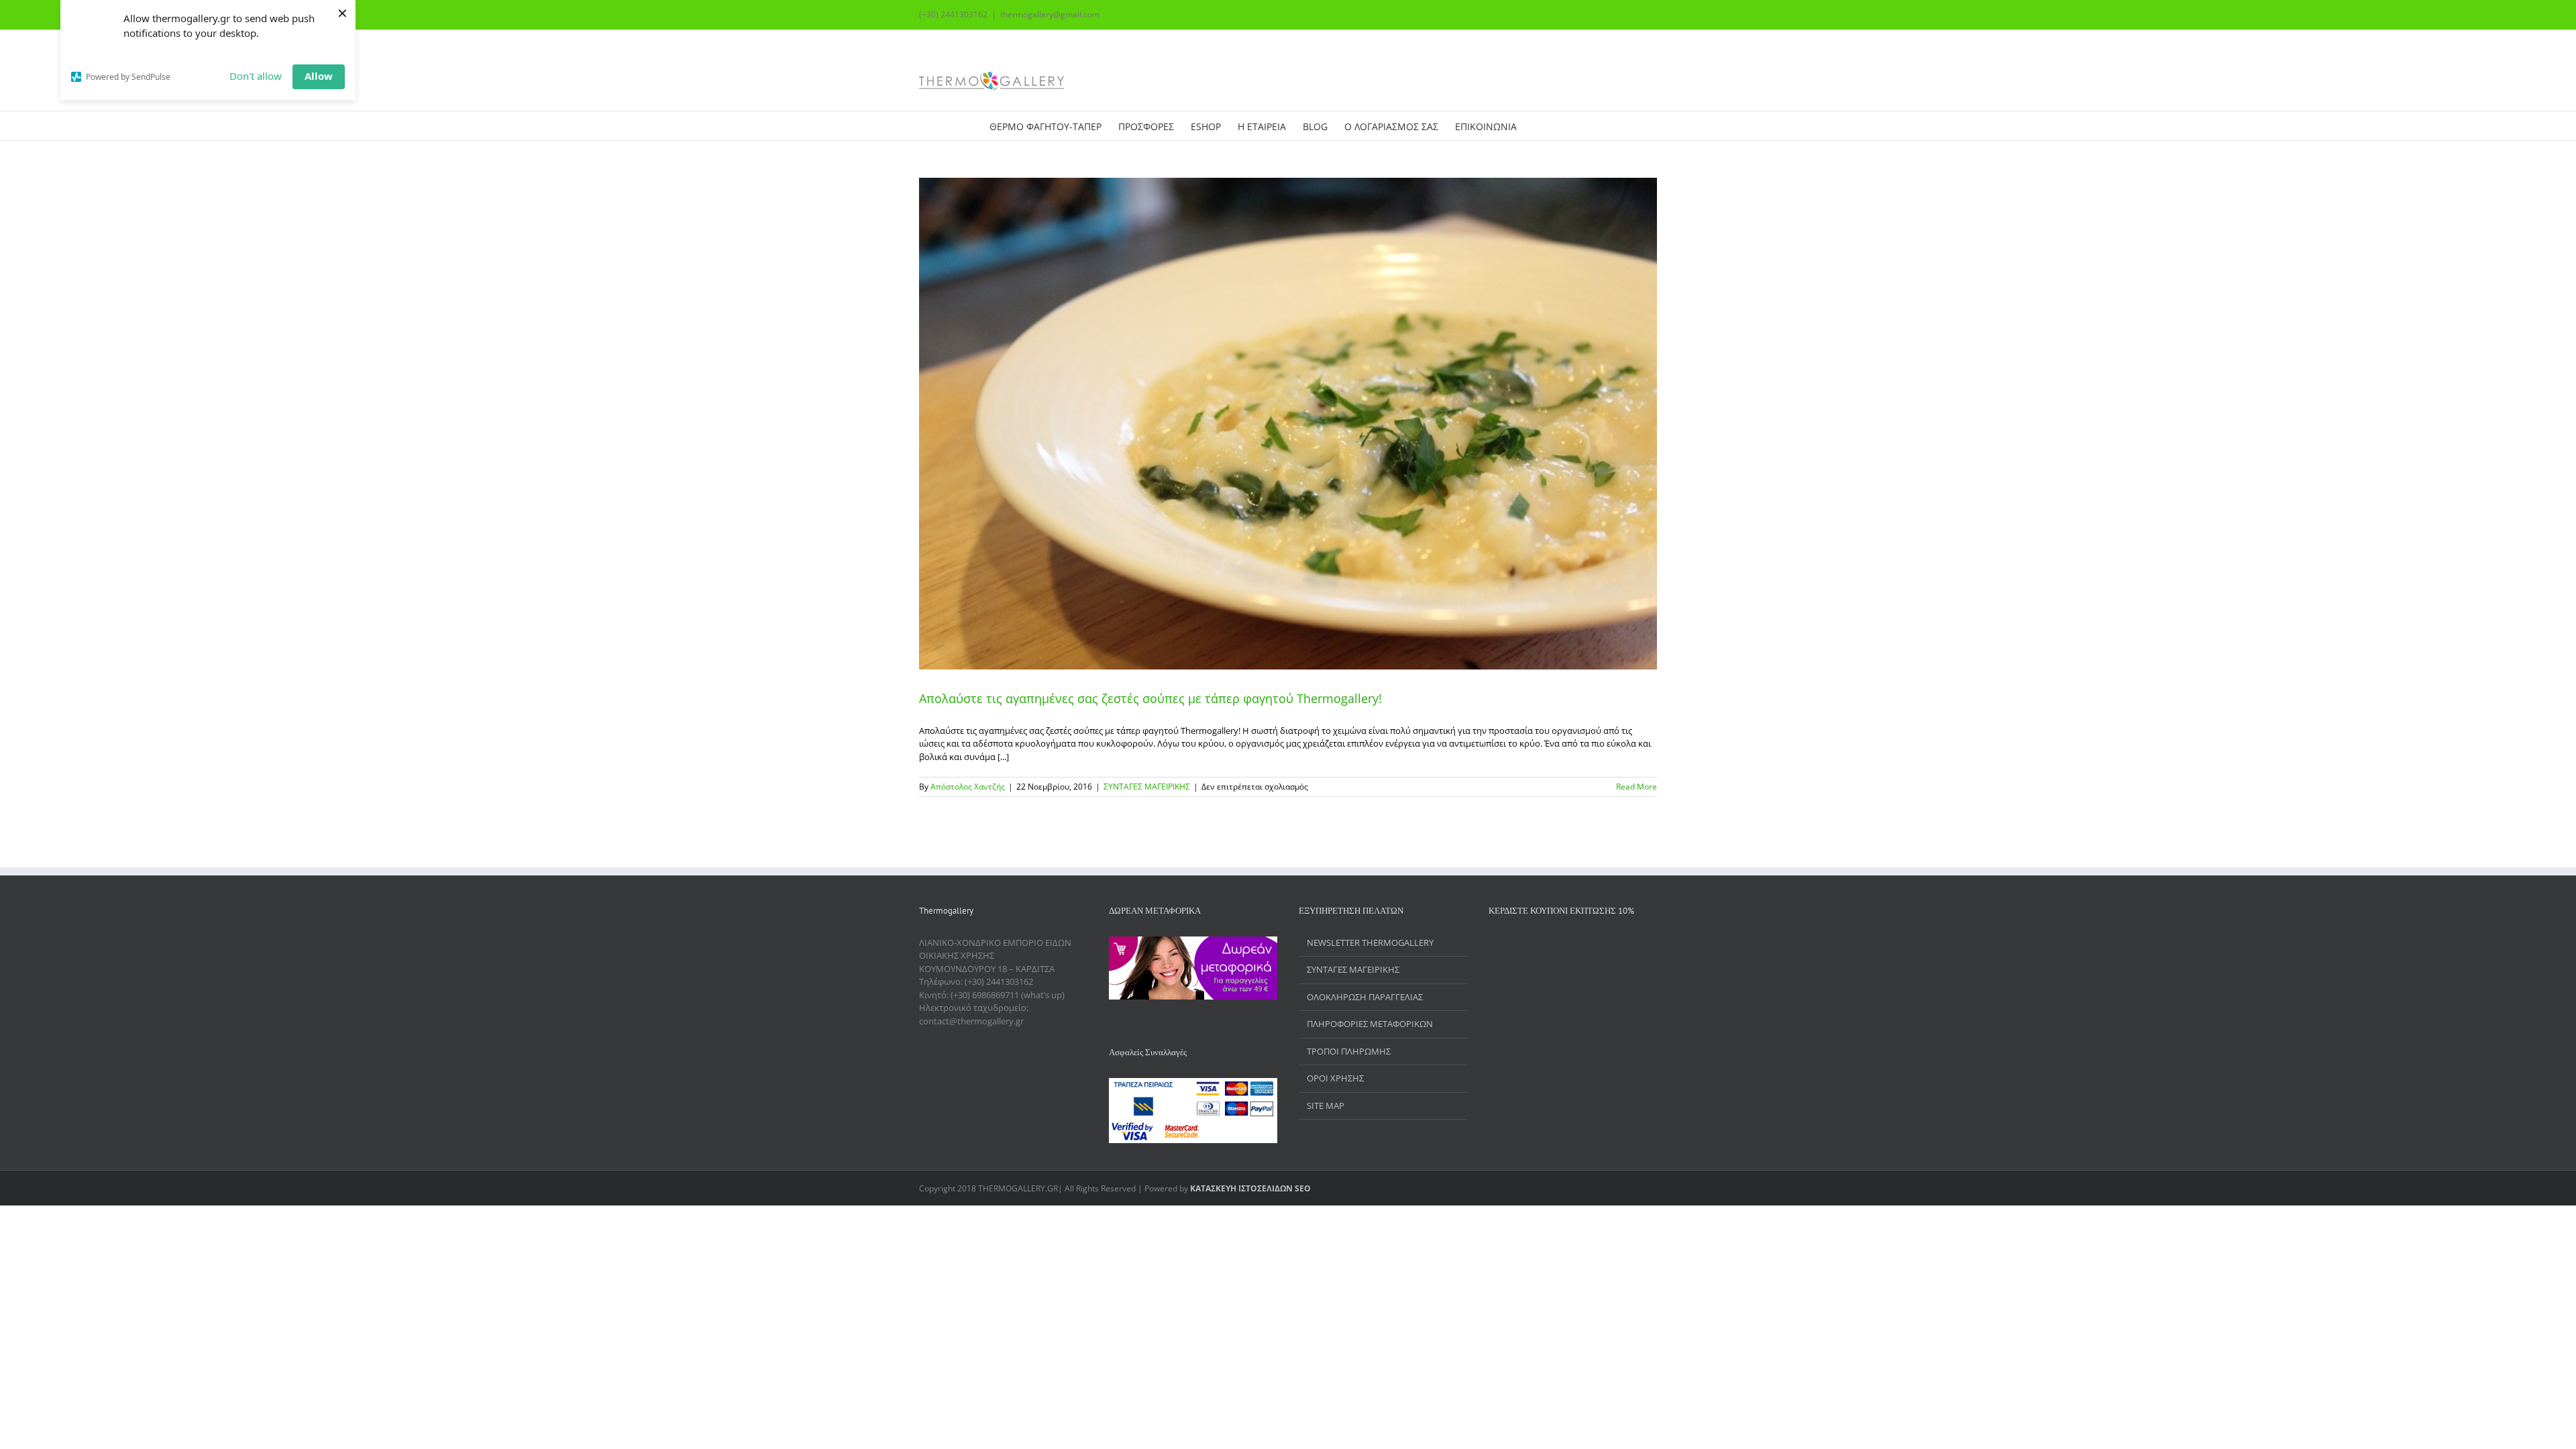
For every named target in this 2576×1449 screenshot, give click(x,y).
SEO (1302, 1188)
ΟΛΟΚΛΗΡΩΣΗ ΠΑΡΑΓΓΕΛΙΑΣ (1365, 997)
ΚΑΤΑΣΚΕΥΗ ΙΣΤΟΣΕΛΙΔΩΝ (1241, 1188)
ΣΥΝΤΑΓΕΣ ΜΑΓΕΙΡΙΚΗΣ (1147, 787)
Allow (319, 76)
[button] (1567, 126)
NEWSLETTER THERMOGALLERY (1370, 943)
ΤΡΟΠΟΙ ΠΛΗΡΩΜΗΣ (1349, 1051)
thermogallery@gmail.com (1050, 14)
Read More (1636, 787)
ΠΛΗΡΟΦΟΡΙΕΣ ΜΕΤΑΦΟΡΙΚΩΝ (1370, 1024)
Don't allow (256, 76)
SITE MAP (1326, 1106)
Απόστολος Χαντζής (968, 787)
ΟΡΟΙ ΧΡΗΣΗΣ (1335, 1078)
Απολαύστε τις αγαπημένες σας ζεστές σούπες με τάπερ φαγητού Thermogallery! (1150, 698)
